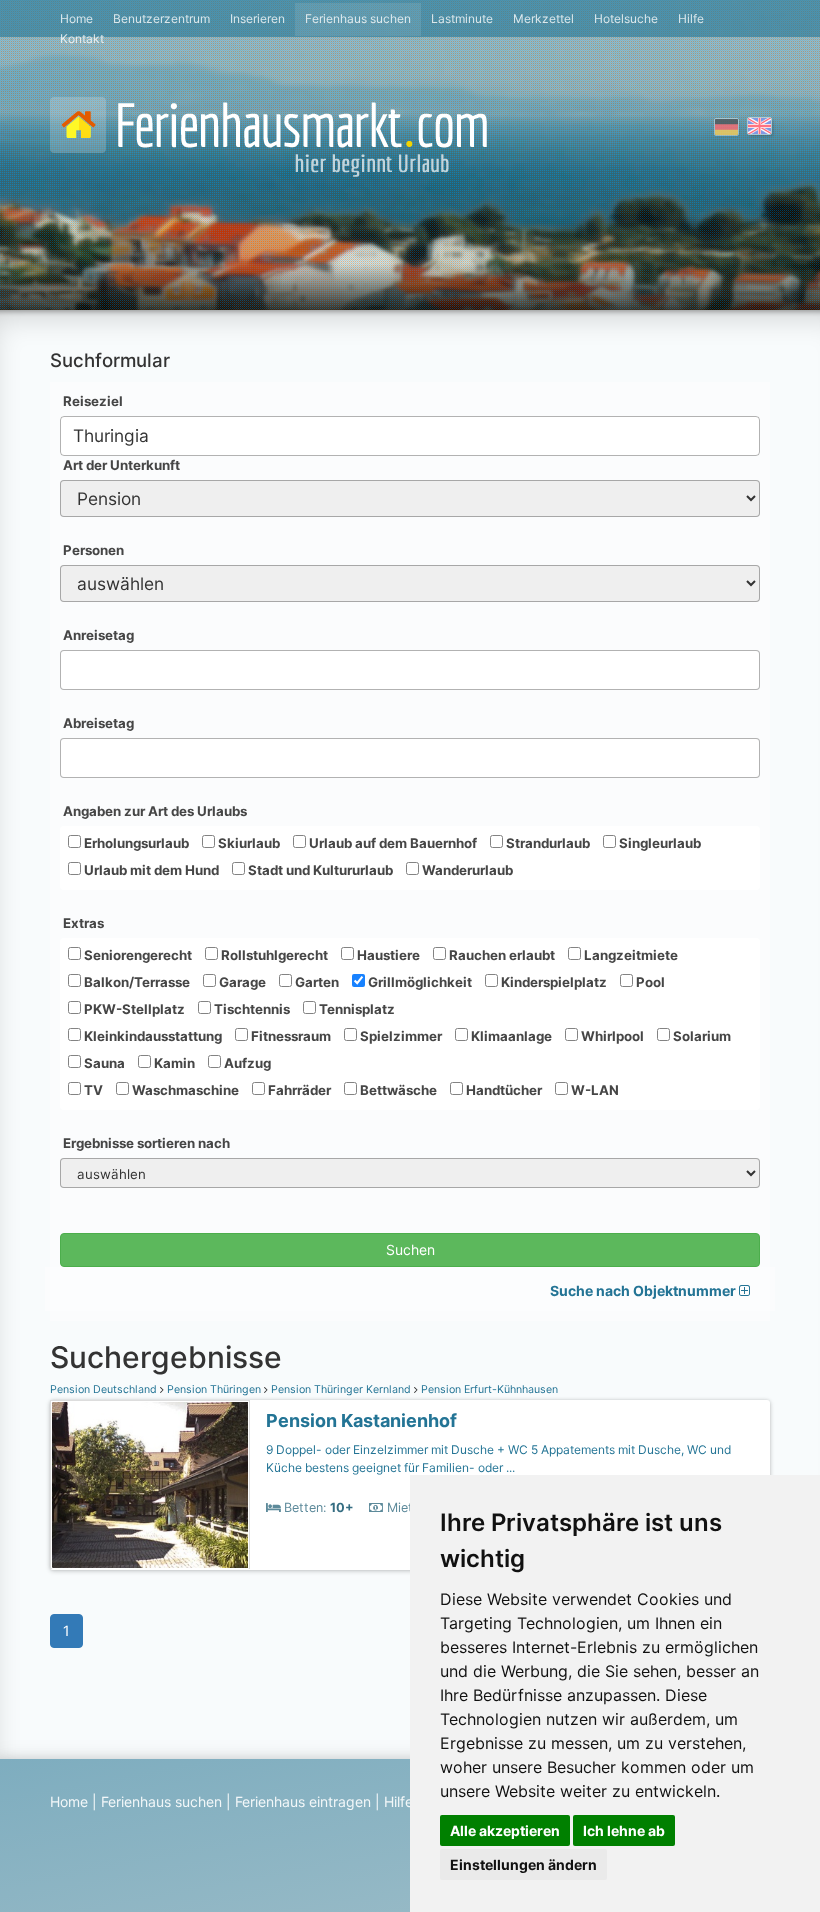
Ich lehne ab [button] (624, 1830)
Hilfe (691, 18)
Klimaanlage (510, 1036)
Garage (241, 982)
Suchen (410, 1249)
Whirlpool (611, 1036)
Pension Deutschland (105, 1389)
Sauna (103, 1063)
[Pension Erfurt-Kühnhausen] (150, 1485)
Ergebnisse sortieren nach (146, 1143)
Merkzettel (543, 18)
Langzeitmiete (629, 955)
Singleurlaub (658, 843)
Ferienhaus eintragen (303, 1801)
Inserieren (257, 18)
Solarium (700, 1036)
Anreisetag (98, 635)
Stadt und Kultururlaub (319, 870)
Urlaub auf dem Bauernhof (391, 843)
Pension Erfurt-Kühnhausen (488, 1389)
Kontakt (82, 38)
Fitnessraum (289, 1036)
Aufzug (246, 1063)
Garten (315, 982)
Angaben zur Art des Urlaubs (155, 811)
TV (92, 1090)
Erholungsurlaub (135, 843)
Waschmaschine (184, 1090)
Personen (93, 550)
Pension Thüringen (214, 1389)
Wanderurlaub (466, 870)
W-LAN (593, 1090)
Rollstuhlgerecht (273, 955)
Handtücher (502, 1090)
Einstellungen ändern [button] (523, 1864)
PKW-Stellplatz (133, 1009)
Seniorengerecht (136, 955)
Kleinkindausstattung (151, 1036)
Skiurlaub (247, 843)
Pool (649, 982)
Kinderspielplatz (552, 982)
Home (76, 18)
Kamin (173, 1063)
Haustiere (387, 955)
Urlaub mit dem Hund (150, 870)
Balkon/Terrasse (135, 982)
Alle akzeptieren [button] (505, 1830)
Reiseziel (93, 401)
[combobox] (410, 436)
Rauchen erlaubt (500, 955)
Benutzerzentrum (161, 18)
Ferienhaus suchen (358, 18)
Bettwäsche (397, 1090)
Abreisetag (98, 723)
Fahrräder (298, 1090)
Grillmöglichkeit (418, 982)
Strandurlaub (546, 843)
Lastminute (462, 18)
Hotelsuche (626, 18)
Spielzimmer (399, 1036)
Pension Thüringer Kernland (341, 1389)
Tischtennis (250, 1009)
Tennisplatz (355, 1009)
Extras (83, 923)
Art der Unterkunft (121, 465)
